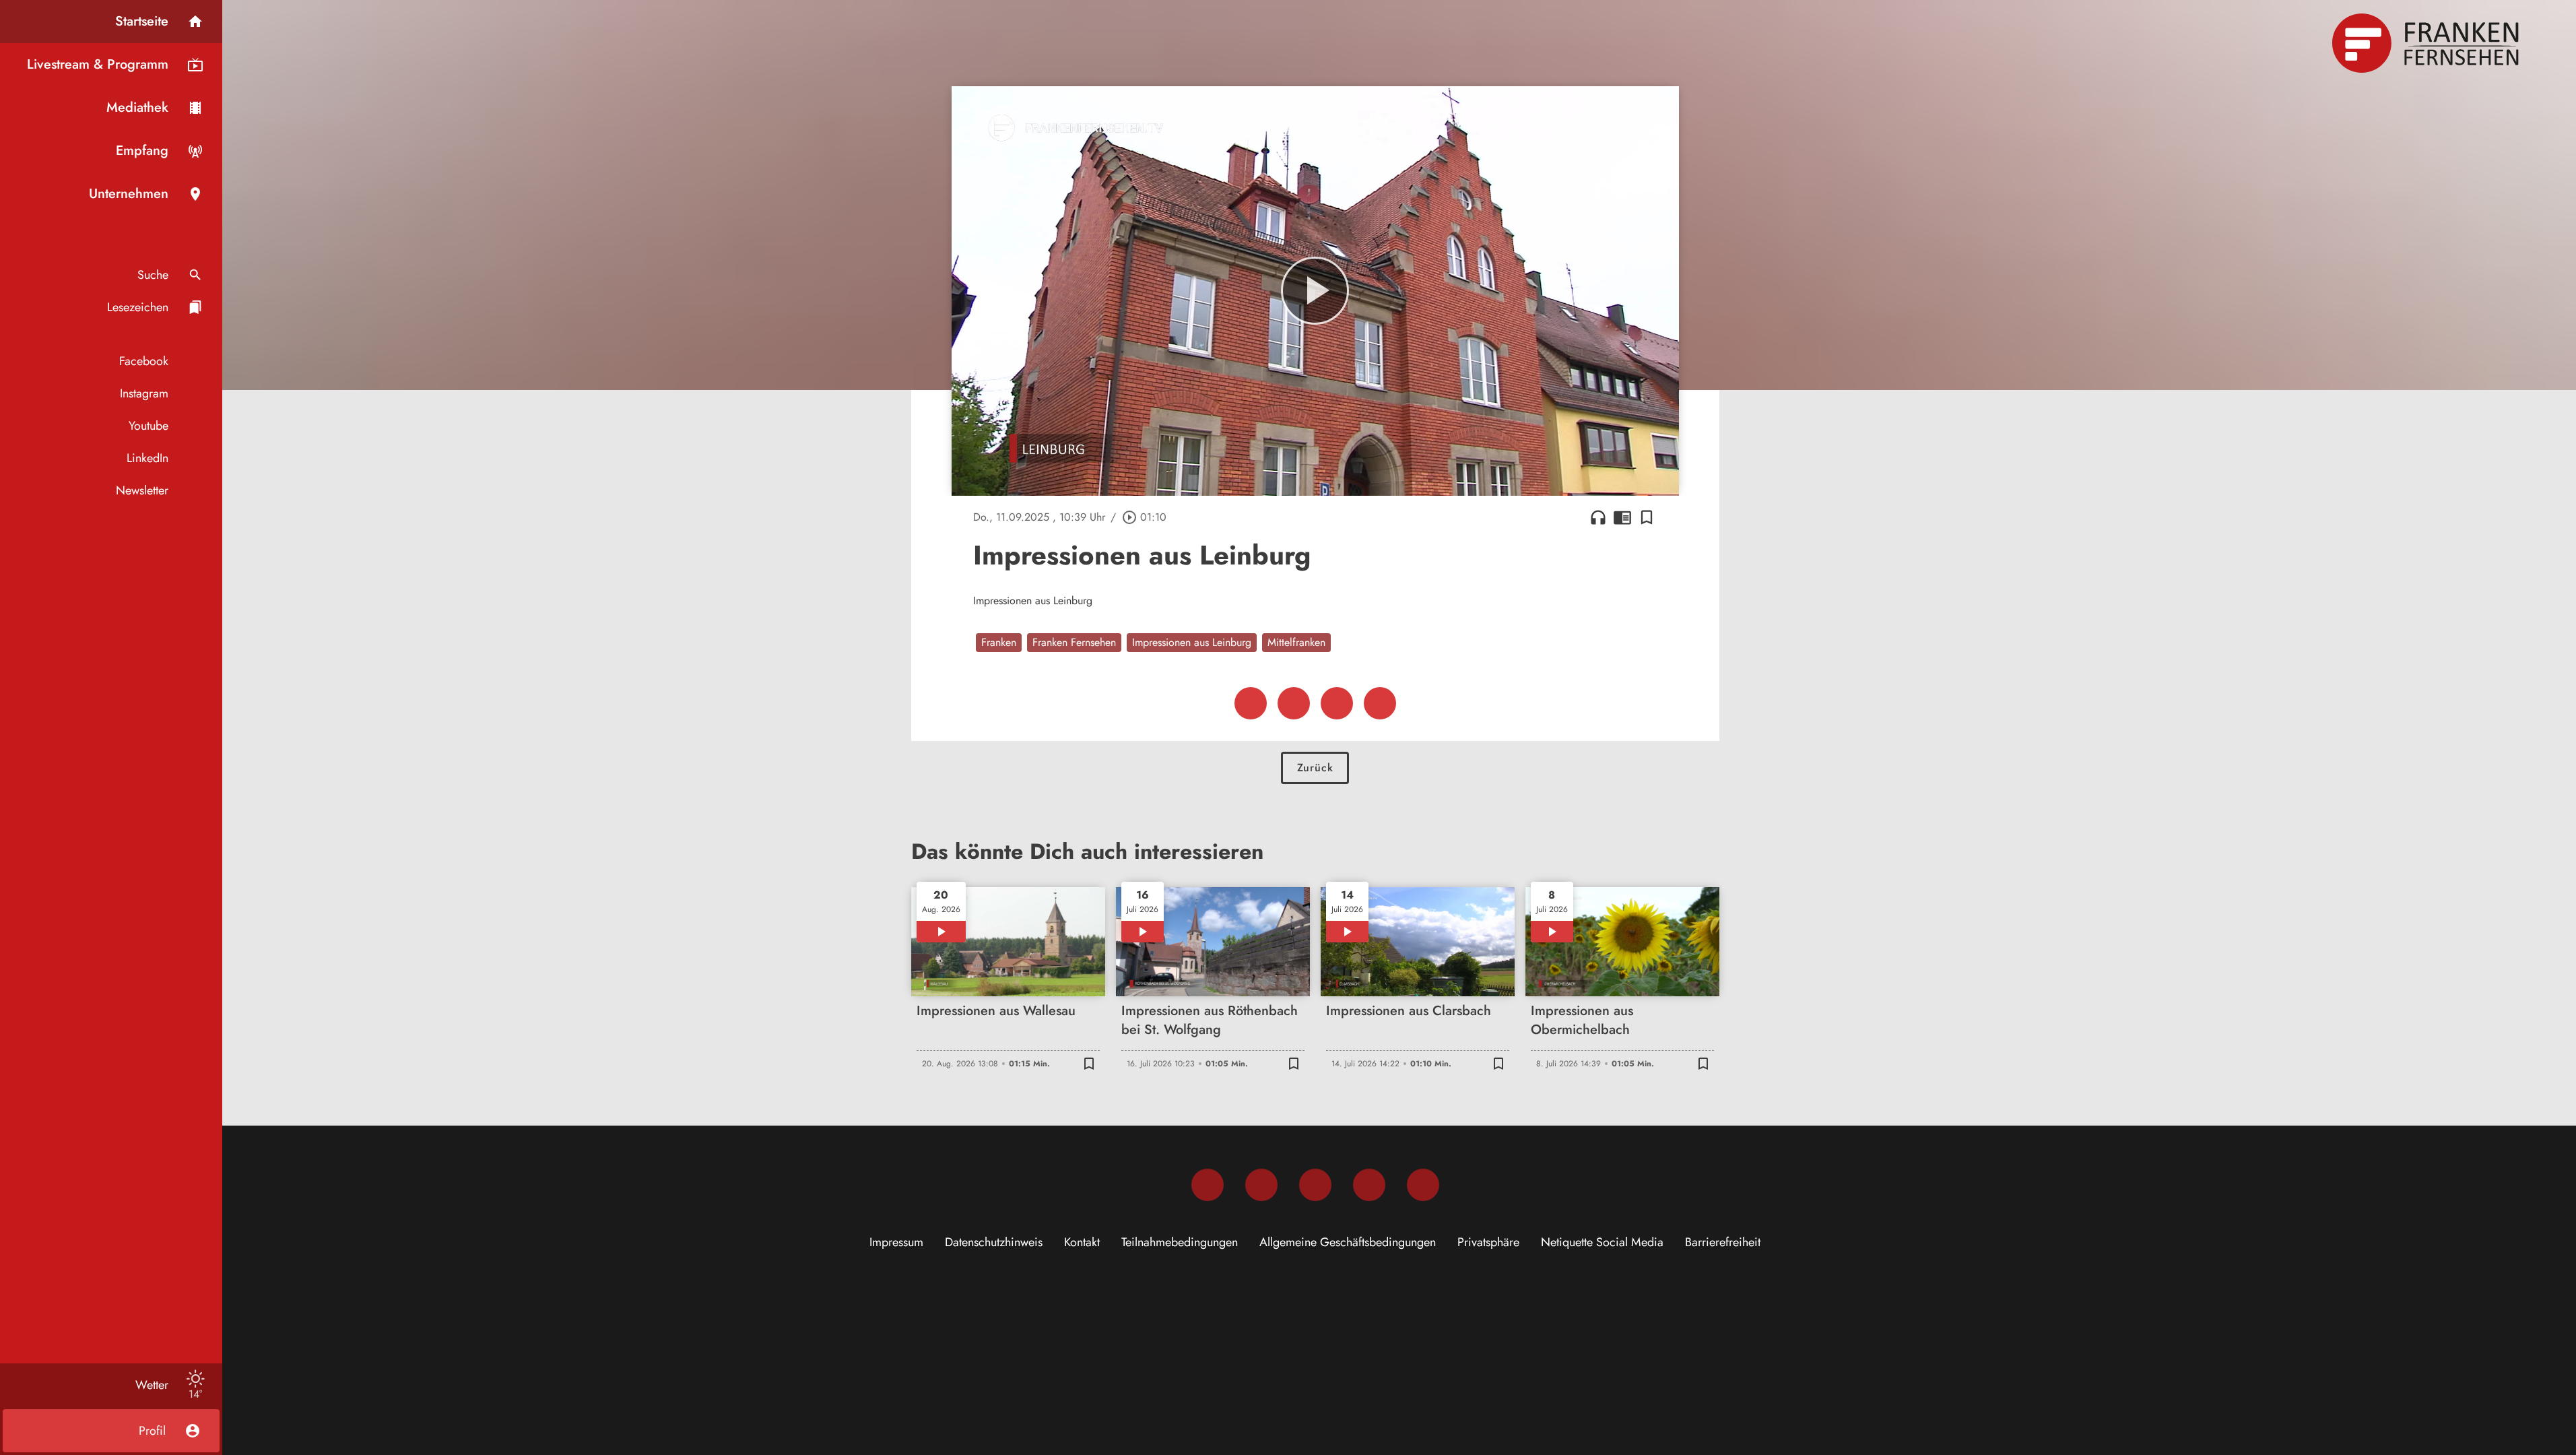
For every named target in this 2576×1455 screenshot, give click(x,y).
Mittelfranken (1296, 642)
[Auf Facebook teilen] (1251, 703)
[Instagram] (1261, 1185)
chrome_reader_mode (1622, 517)
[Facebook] (1208, 1185)
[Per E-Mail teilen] (1380, 703)
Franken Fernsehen (1074, 642)
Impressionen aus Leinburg (1192, 642)
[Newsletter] (1423, 1185)
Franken (999, 642)
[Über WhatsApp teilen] (1337, 703)
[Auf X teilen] (1294, 703)
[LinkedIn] (1369, 1185)
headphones (1598, 517)
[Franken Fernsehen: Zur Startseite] (2427, 43)
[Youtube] (1315, 1185)
